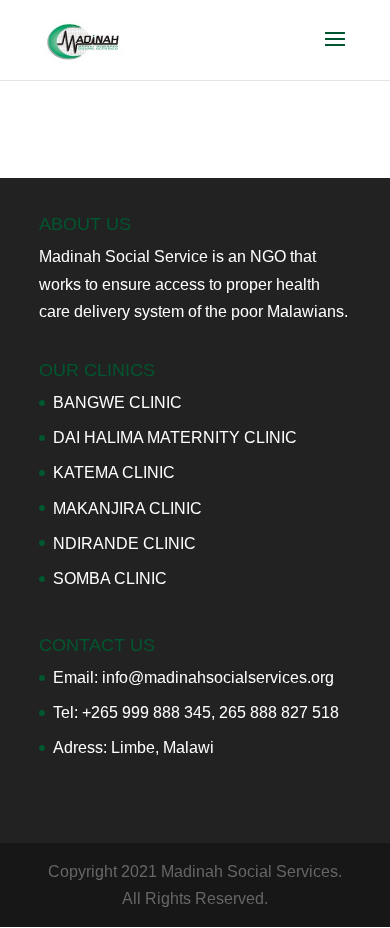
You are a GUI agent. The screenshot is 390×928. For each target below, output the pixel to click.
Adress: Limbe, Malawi (133, 747)
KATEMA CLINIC (114, 472)
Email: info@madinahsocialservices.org (193, 677)
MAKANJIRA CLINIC (127, 508)
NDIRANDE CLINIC (124, 543)
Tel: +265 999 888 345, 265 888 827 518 (196, 712)
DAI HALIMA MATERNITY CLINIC (175, 437)
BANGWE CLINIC (117, 402)
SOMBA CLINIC (110, 578)
